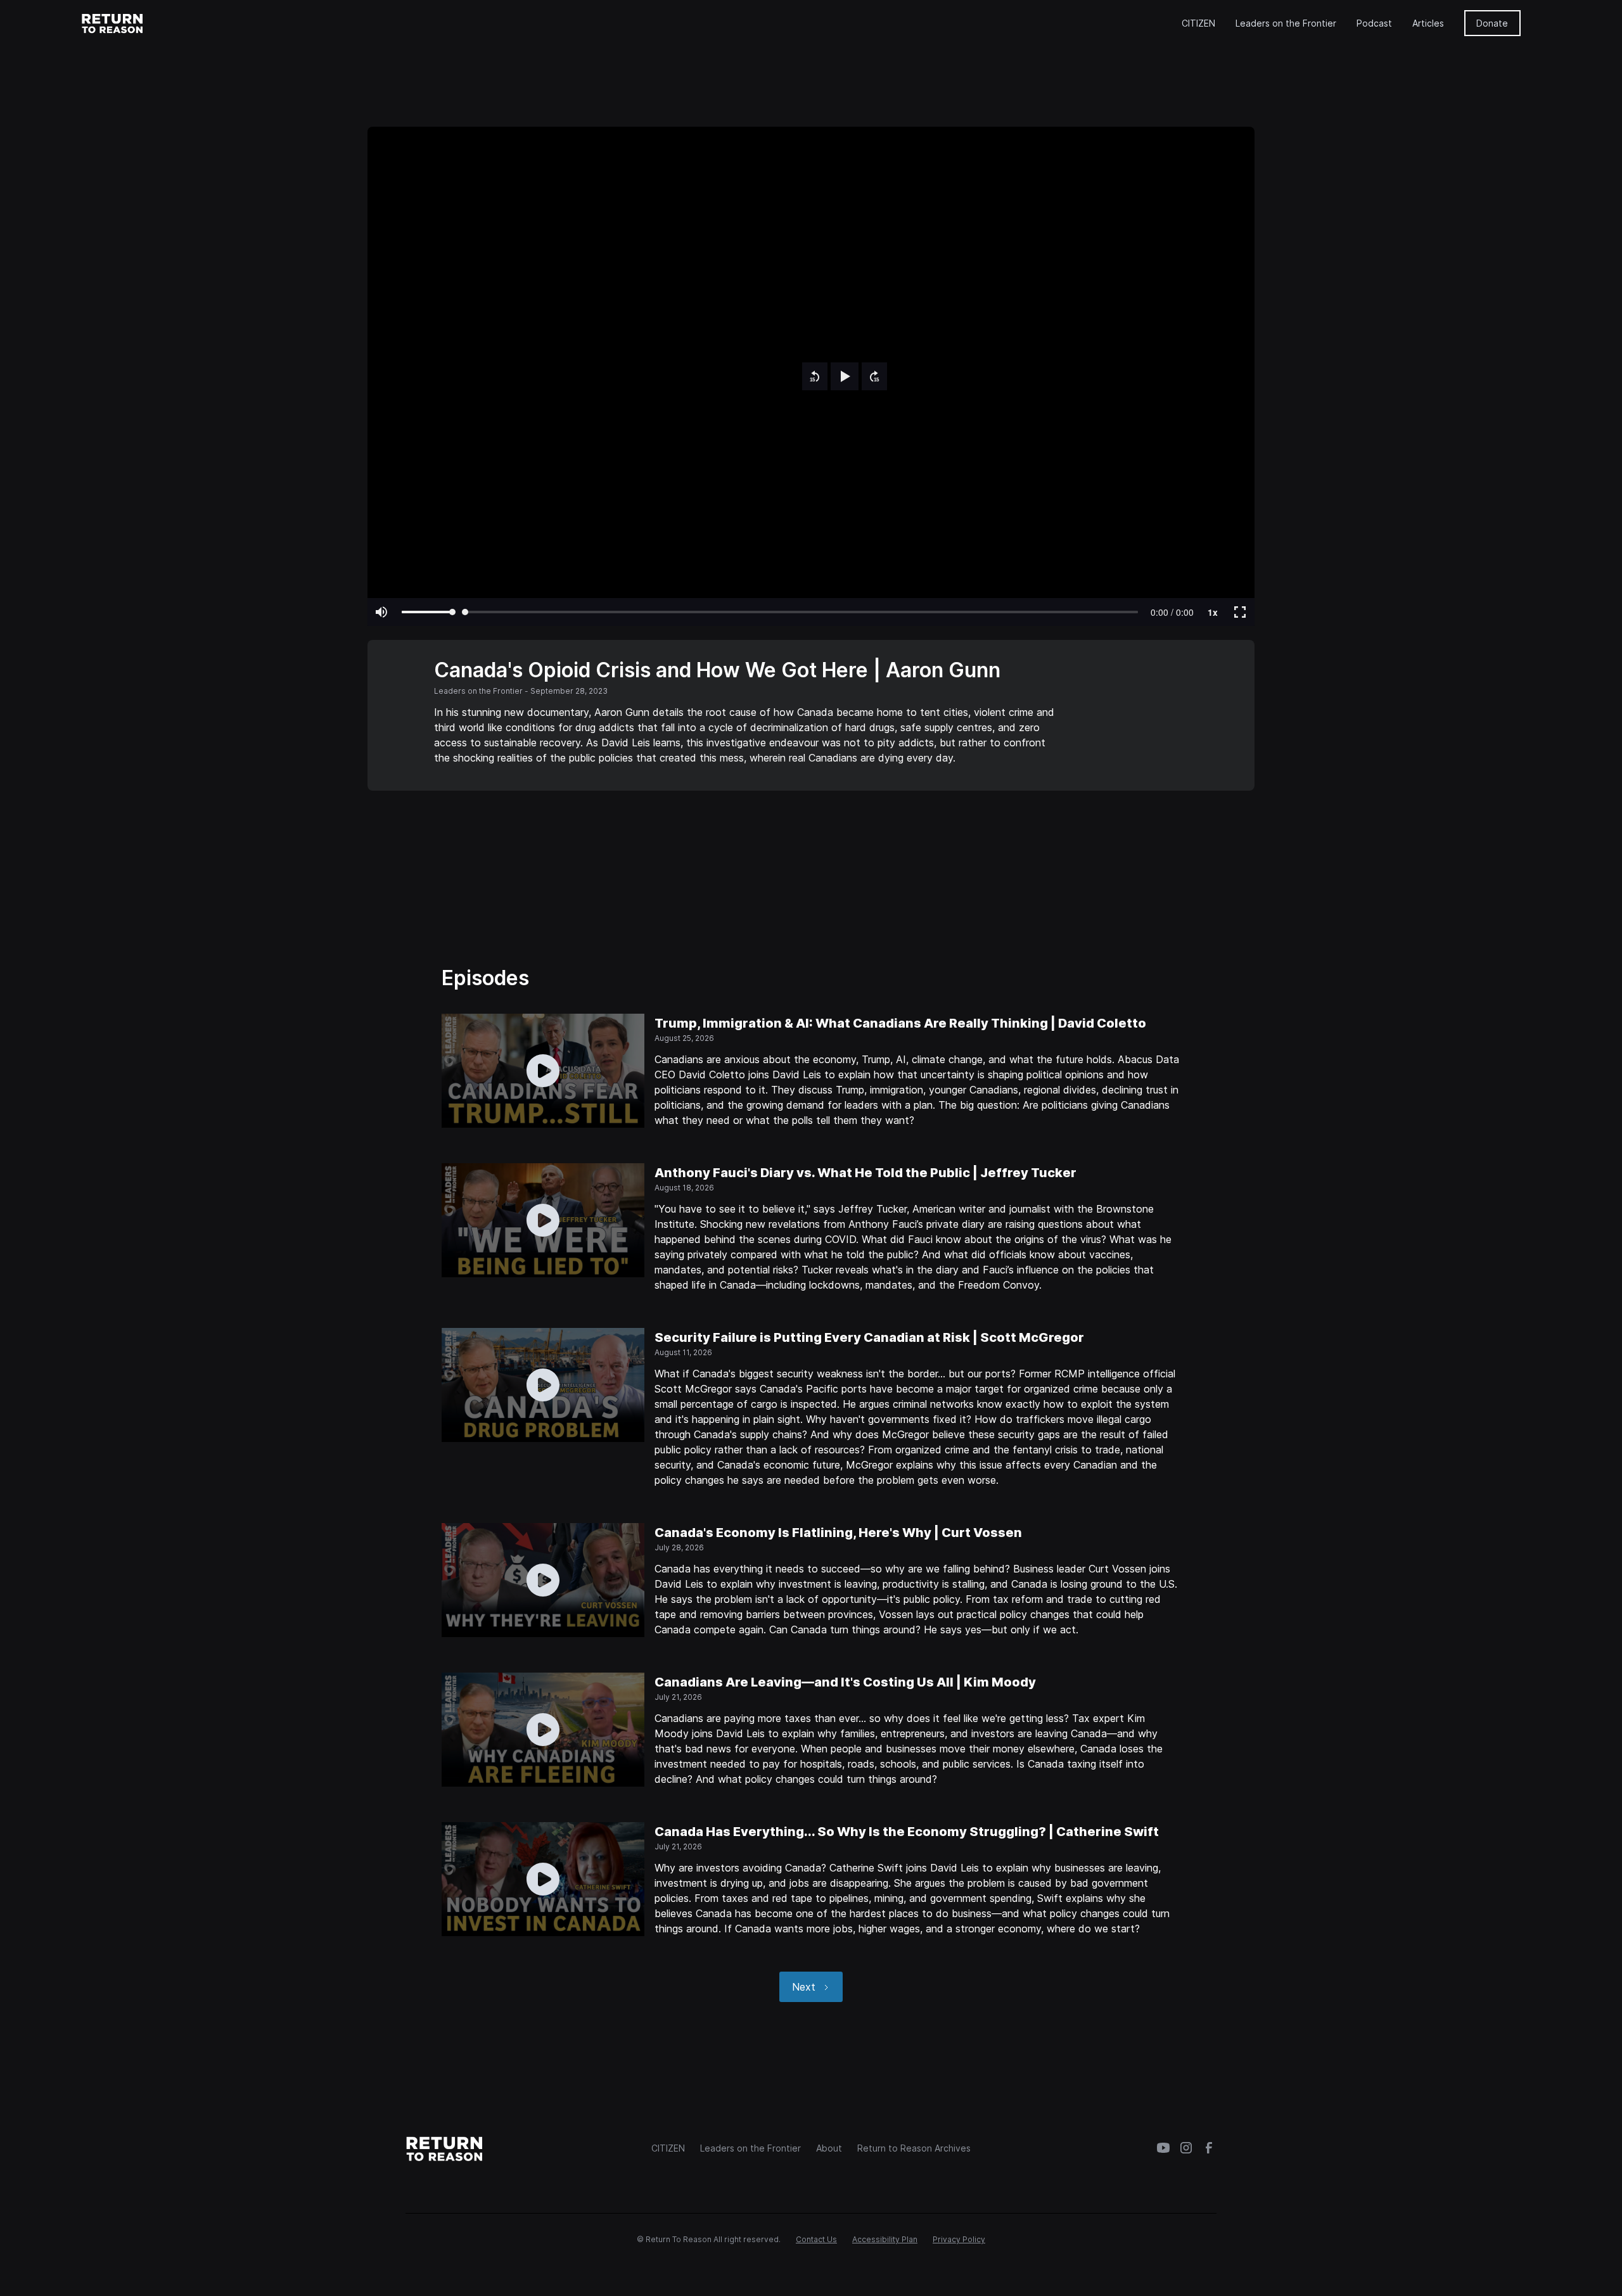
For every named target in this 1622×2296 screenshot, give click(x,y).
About (829, 2148)
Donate (1492, 23)
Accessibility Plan (885, 2239)
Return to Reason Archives (914, 2148)
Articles (1428, 23)
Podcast (1374, 23)
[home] (113, 23)
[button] (815, 376)
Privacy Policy (959, 2239)
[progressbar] (1172, 612)
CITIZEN (1198, 23)
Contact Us (816, 2239)
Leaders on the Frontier (1286, 23)
